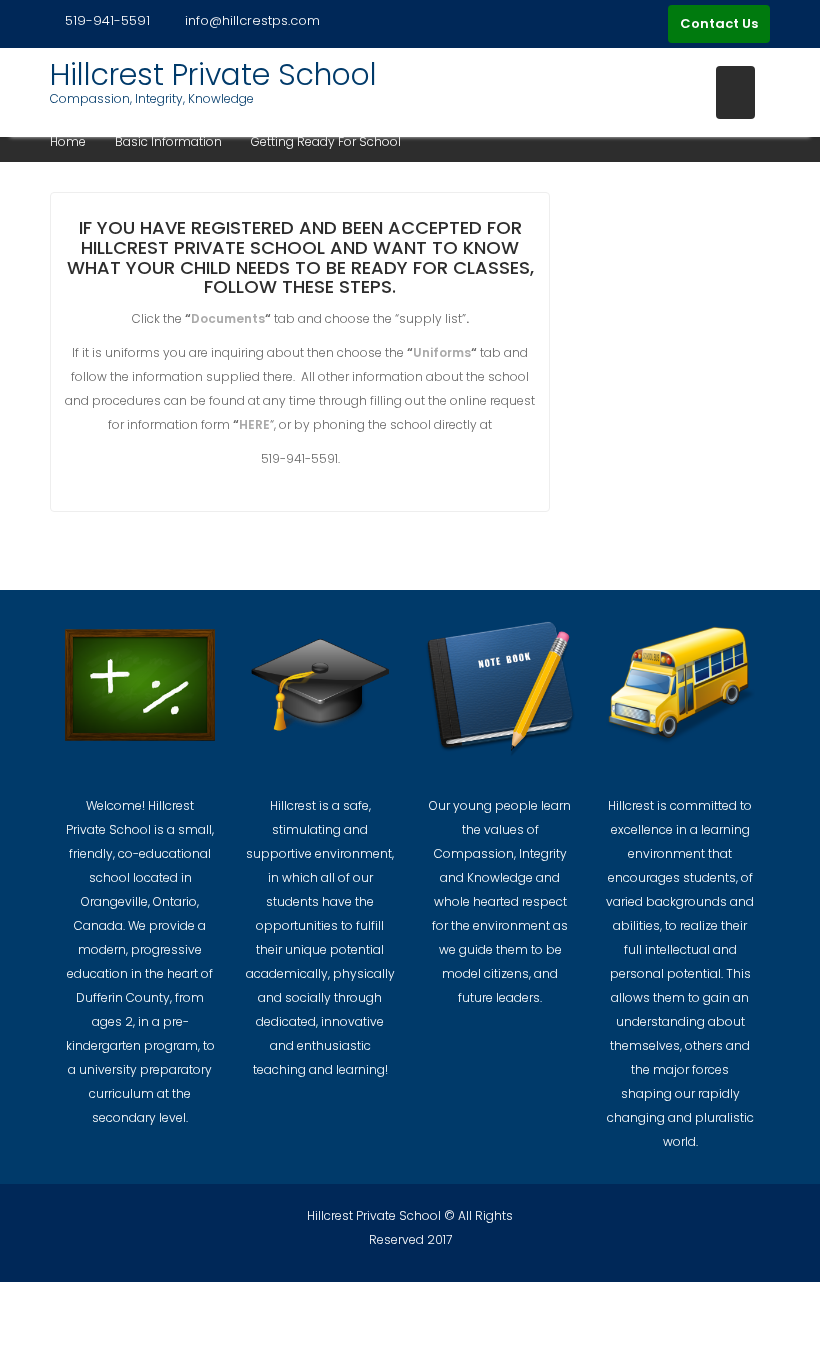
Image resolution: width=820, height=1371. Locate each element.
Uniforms (442, 352)
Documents (228, 318)
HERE (254, 424)
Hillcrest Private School (213, 74)
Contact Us (719, 23)
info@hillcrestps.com (252, 20)
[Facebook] (648, 24)
